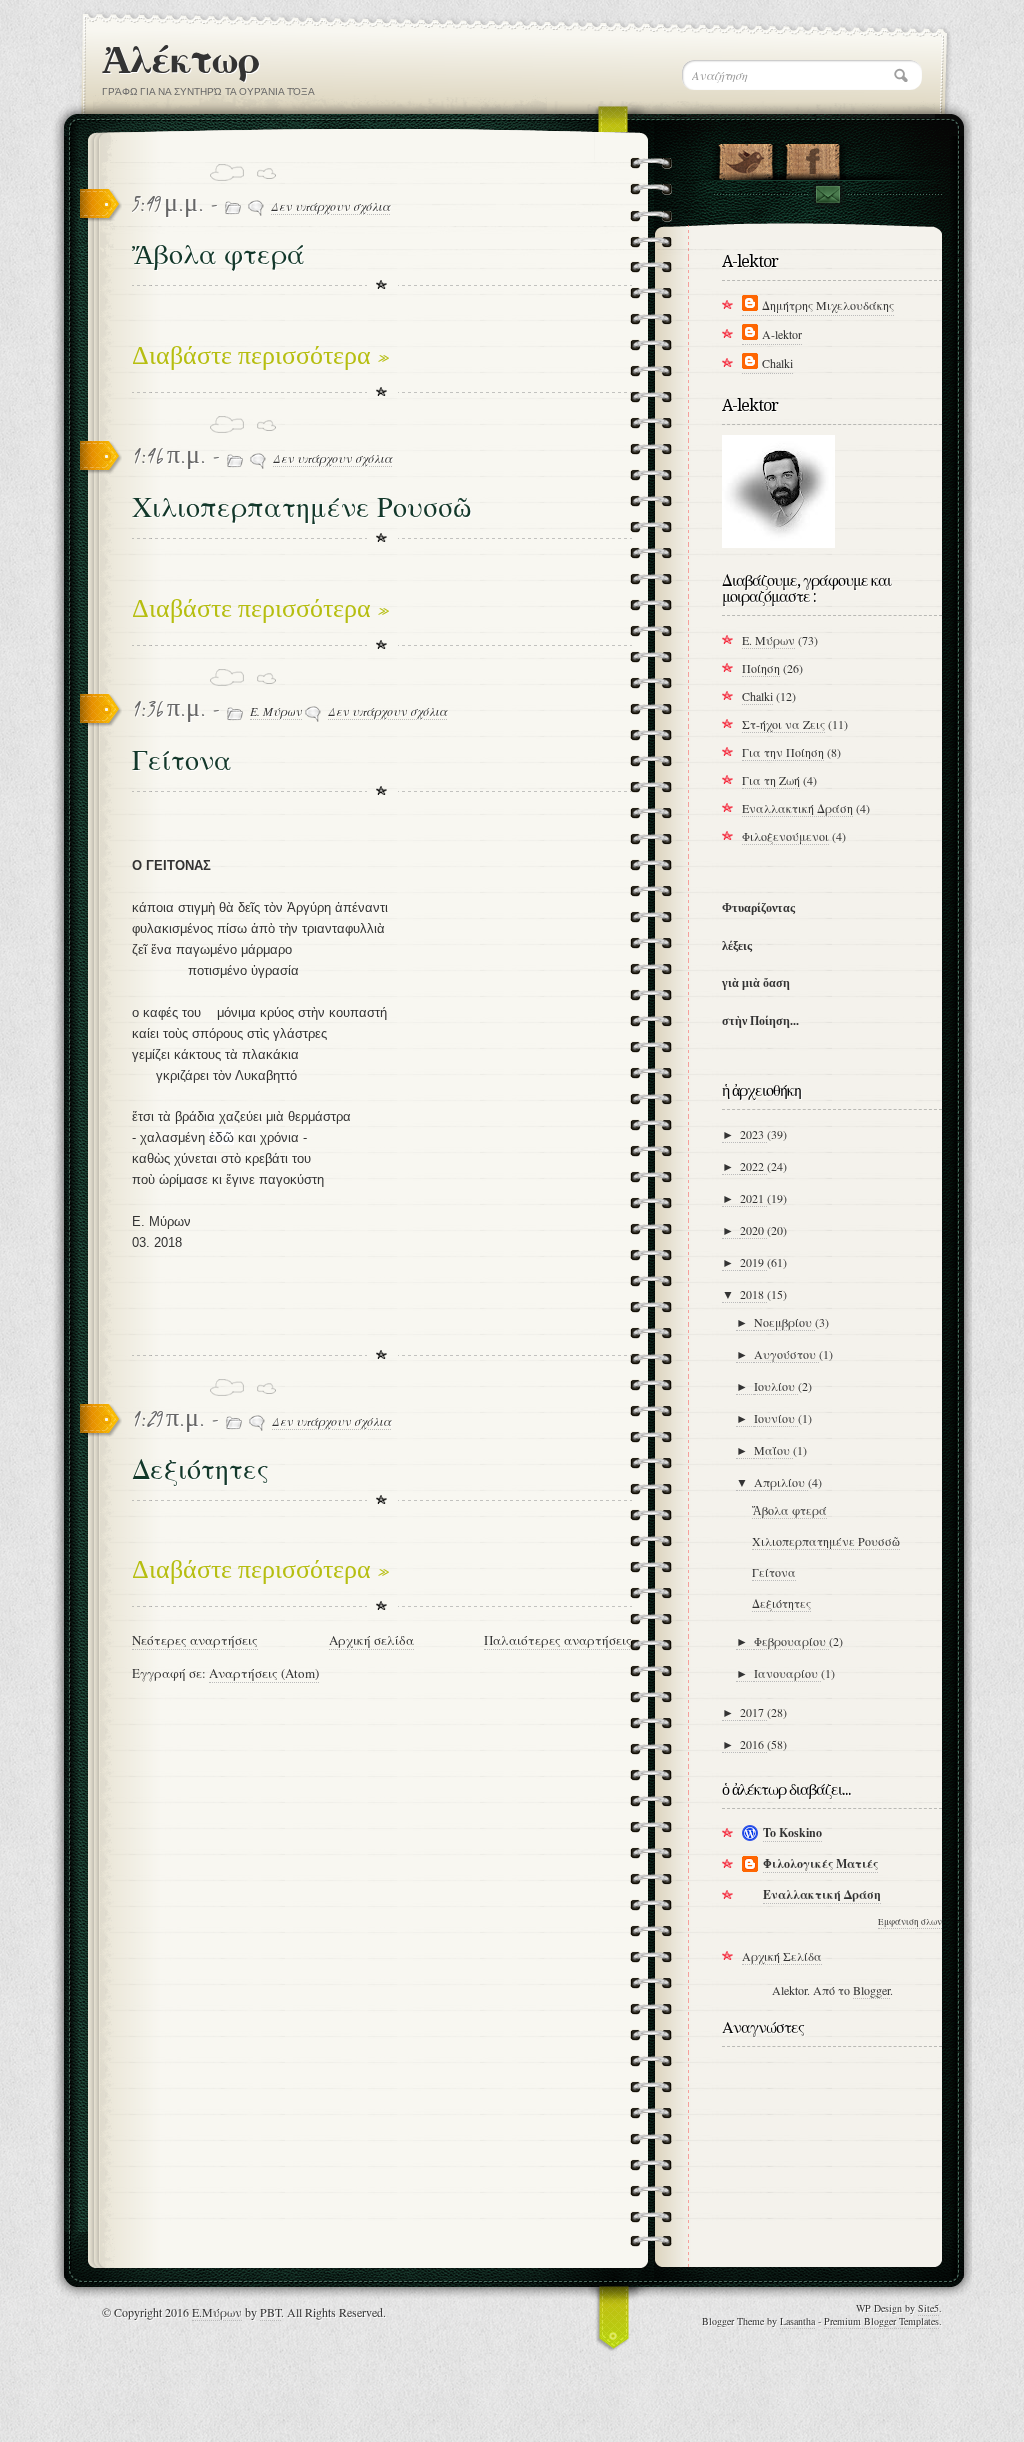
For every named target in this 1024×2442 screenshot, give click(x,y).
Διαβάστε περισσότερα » (261, 357)
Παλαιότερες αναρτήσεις (558, 1640)
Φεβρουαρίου (791, 1641)
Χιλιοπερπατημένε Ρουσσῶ (301, 507)
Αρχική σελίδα (371, 1640)
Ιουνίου (776, 1418)
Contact (827, 194)
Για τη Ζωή (771, 780)
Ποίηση (761, 668)
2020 (753, 1230)
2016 (753, 1744)
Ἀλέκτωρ (180, 59)
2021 (753, 1198)
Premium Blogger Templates (881, 2321)
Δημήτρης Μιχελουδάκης (828, 305)
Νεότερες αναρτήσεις (195, 1640)
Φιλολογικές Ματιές (820, 1863)
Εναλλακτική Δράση (797, 808)
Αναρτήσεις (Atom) (264, 1673)
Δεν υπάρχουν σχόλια (330, 206)
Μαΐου (773, 1450)
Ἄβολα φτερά (218, 254)
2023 (753, 1134)
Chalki (777, 363)
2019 (753, 1262)
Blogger (871, 1990)
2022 (753, 1166)
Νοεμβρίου (784, 1322)
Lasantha (797, 2321)
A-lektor (782, 334)
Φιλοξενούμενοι (785, 836)
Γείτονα (182, 760)
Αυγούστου (786, 1354)
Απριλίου (781, 1482)
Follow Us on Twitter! (745, 157)
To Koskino (792, 1832)
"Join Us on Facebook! (812, 157)
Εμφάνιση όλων (910, 1922)
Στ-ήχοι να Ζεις (783, 724)
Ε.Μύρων (217, 2312)
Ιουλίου (776, 1386)
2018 (753, 1294)
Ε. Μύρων (276, 711)
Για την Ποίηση (783, 752)
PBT (270, 2312)
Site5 (928, 2308)
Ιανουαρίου (787, 1673)
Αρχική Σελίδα (782, 1956)
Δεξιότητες (200, 1469)
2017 (753, 1712)
